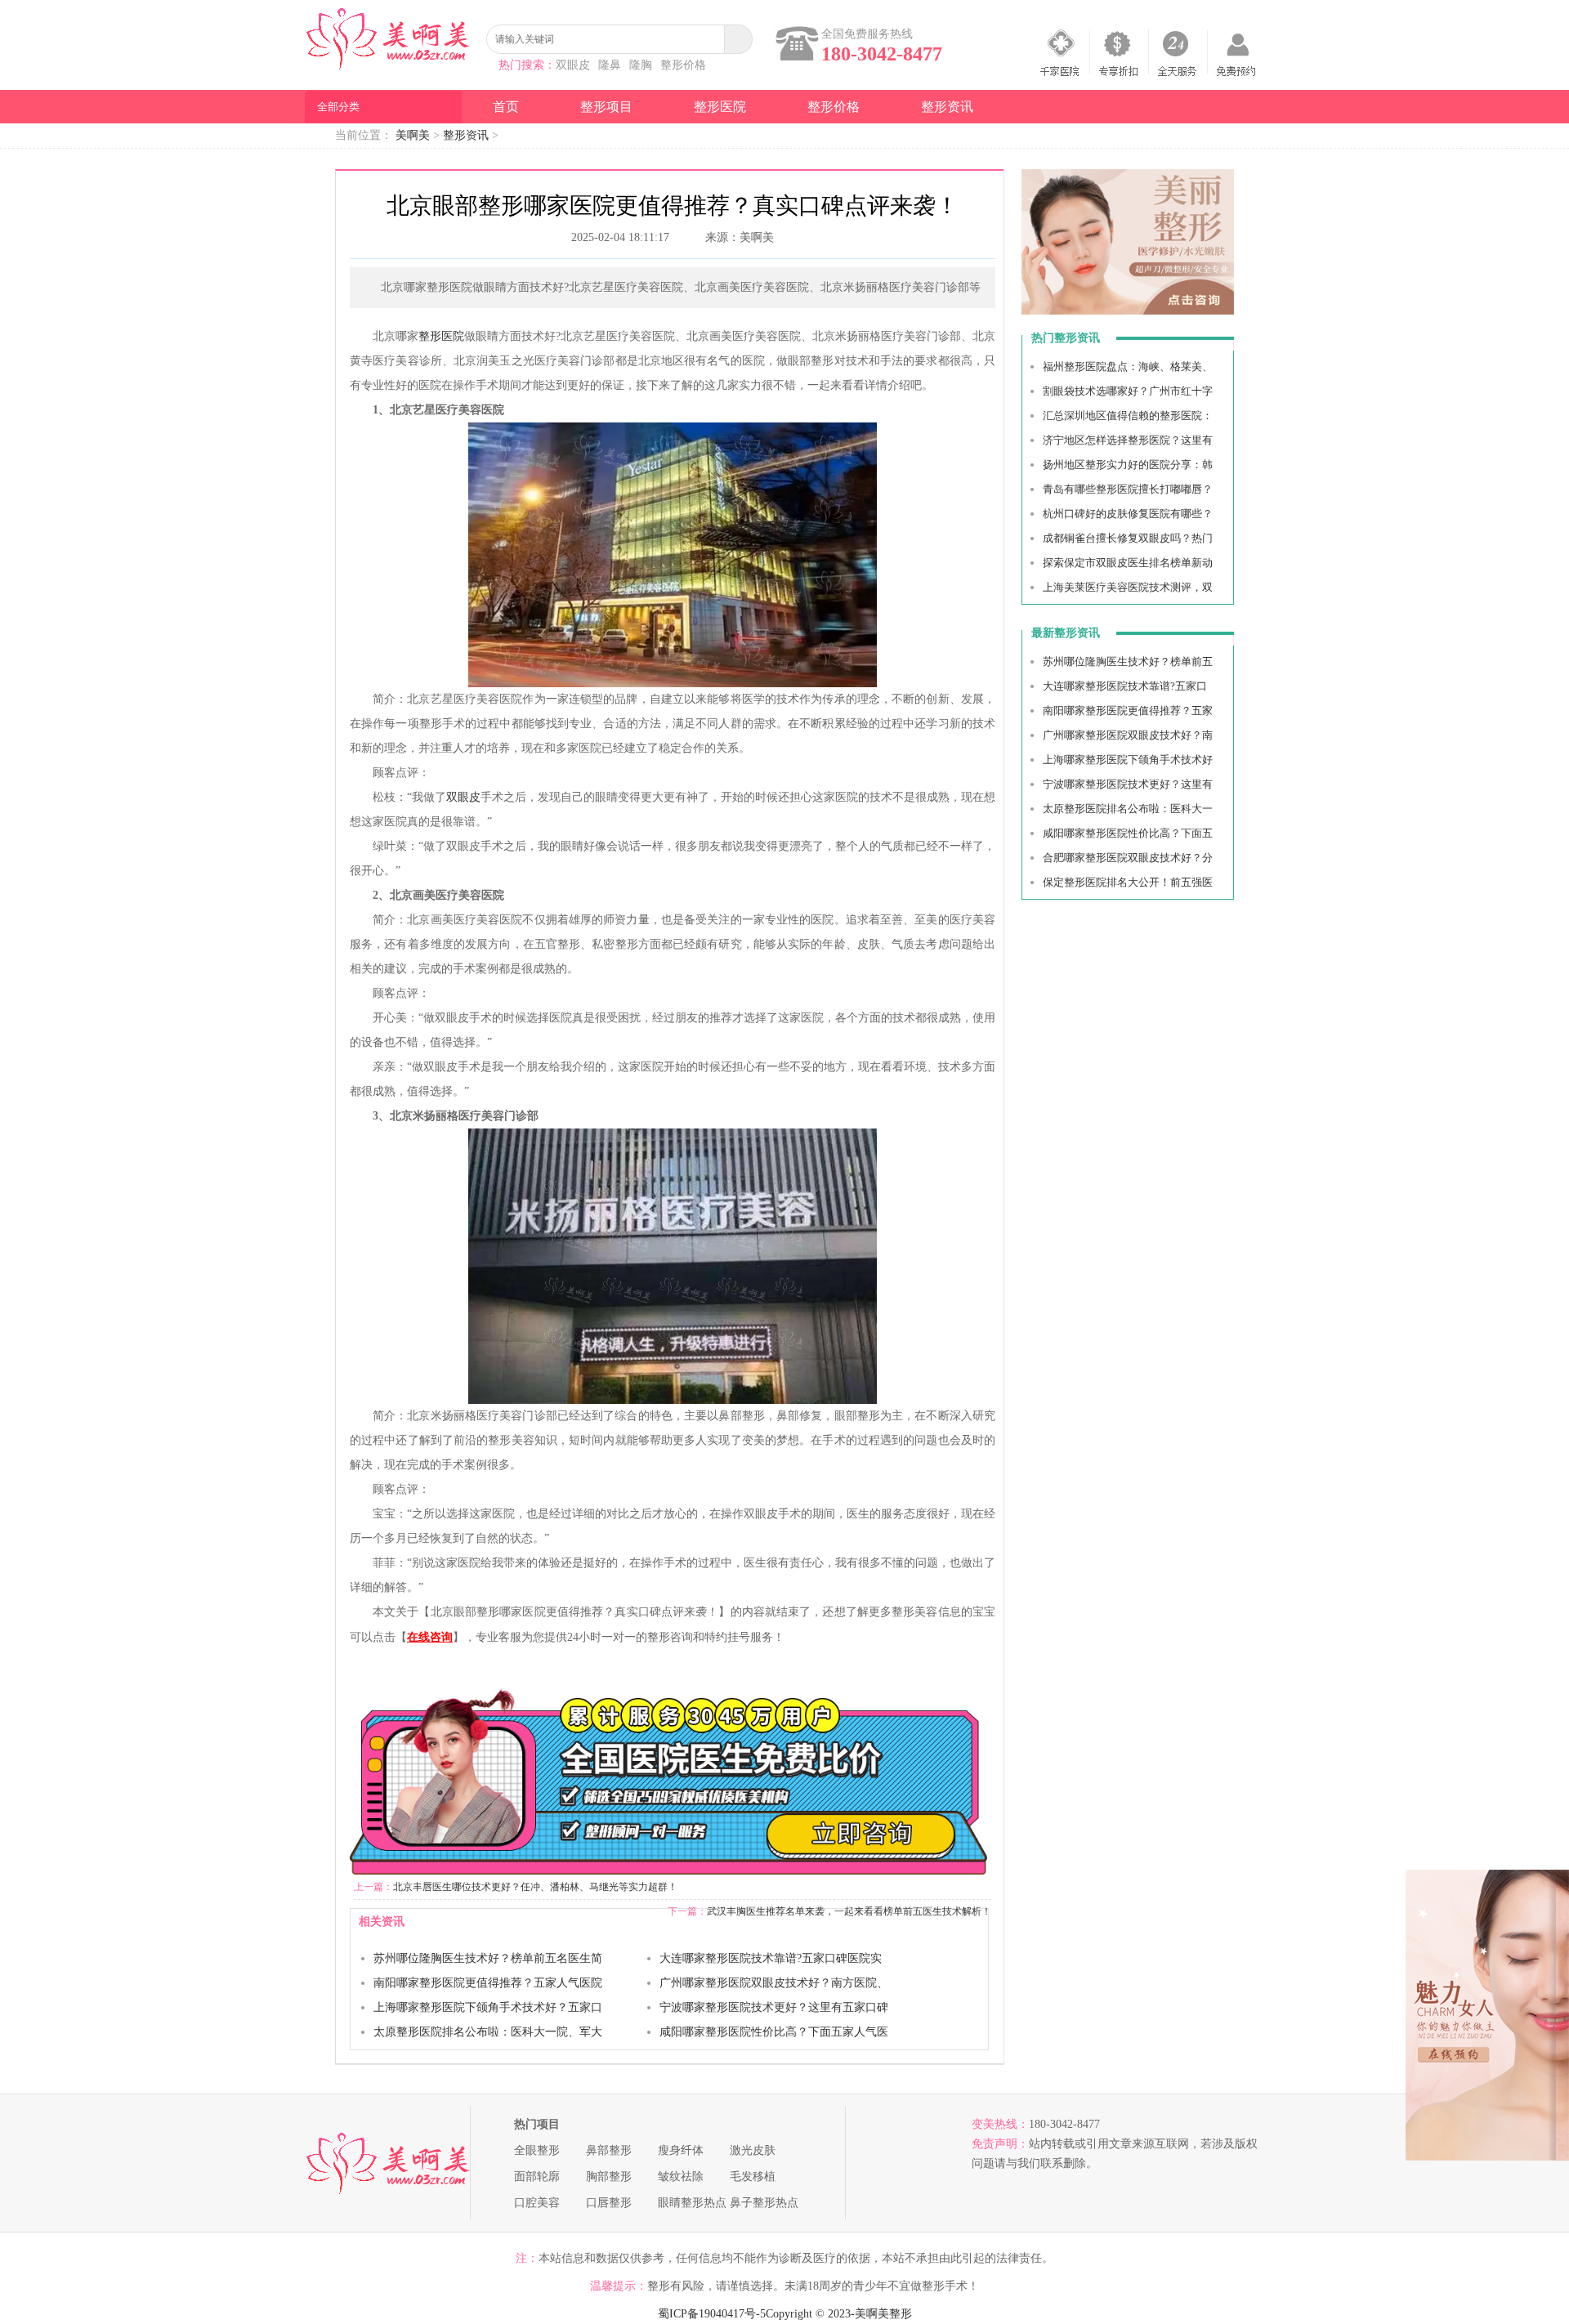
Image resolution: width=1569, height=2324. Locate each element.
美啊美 (413, 135)
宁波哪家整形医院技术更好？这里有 (1128, 784)
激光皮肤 (753, 2150)
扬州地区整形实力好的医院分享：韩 (1128, 465)
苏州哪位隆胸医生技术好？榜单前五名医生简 (488, 1958)
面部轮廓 (537, 2177)
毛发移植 (753, 2177)
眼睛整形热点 (692, 2203)
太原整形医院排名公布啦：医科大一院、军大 (488, 2032)
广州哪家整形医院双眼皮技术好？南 (1128, 735)
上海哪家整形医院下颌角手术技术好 (1128, 760)
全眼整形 (537, 2150)
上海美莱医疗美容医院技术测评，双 (1128, 587)
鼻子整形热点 (764, 2203)
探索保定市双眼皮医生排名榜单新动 (1128, 563)
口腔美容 (537, 2203)
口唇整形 (609, 2203)
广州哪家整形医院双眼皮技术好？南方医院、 (774, 1983)
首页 (506, 107)
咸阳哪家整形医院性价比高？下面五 (1128, 833)
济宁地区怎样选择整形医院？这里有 (1128, 440)
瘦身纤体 (681, 2150)
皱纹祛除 (681, 2177)
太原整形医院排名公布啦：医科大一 (1128, 809)
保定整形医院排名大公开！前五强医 (1128, 882)
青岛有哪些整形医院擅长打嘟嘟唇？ (1128, 489)
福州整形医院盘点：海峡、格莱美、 (1128, 366)
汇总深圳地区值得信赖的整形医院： (1128, 416)
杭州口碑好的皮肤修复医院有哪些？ (1128, 514)
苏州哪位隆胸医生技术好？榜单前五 (1128, 661)
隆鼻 (610, 65)
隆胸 (641, 65)
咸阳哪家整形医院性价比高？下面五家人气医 (774, 2032)
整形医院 (720, 107)
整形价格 (683, 65)
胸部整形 (609, 2177)
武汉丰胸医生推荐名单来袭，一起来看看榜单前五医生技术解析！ (849, 1911)
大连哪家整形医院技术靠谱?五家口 (1125, 686)
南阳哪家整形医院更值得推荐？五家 (1128, 711)
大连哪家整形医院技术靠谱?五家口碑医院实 (771, 1958)
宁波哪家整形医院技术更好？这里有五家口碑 (774, 2007)
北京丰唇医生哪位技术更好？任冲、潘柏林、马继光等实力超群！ (535, 1887)
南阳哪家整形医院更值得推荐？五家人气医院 (488, 1983)
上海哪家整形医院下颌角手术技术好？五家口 (488, 2007)
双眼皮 (573, 65)
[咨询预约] (1128, 311)
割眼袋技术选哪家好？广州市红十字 (1128, 391)
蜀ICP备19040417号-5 (712, 2314)
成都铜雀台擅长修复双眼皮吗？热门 (1128, 538)
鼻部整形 (609, 2150)
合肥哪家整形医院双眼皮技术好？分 (1128, 858)
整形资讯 (947, 107)
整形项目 (606, 107)
